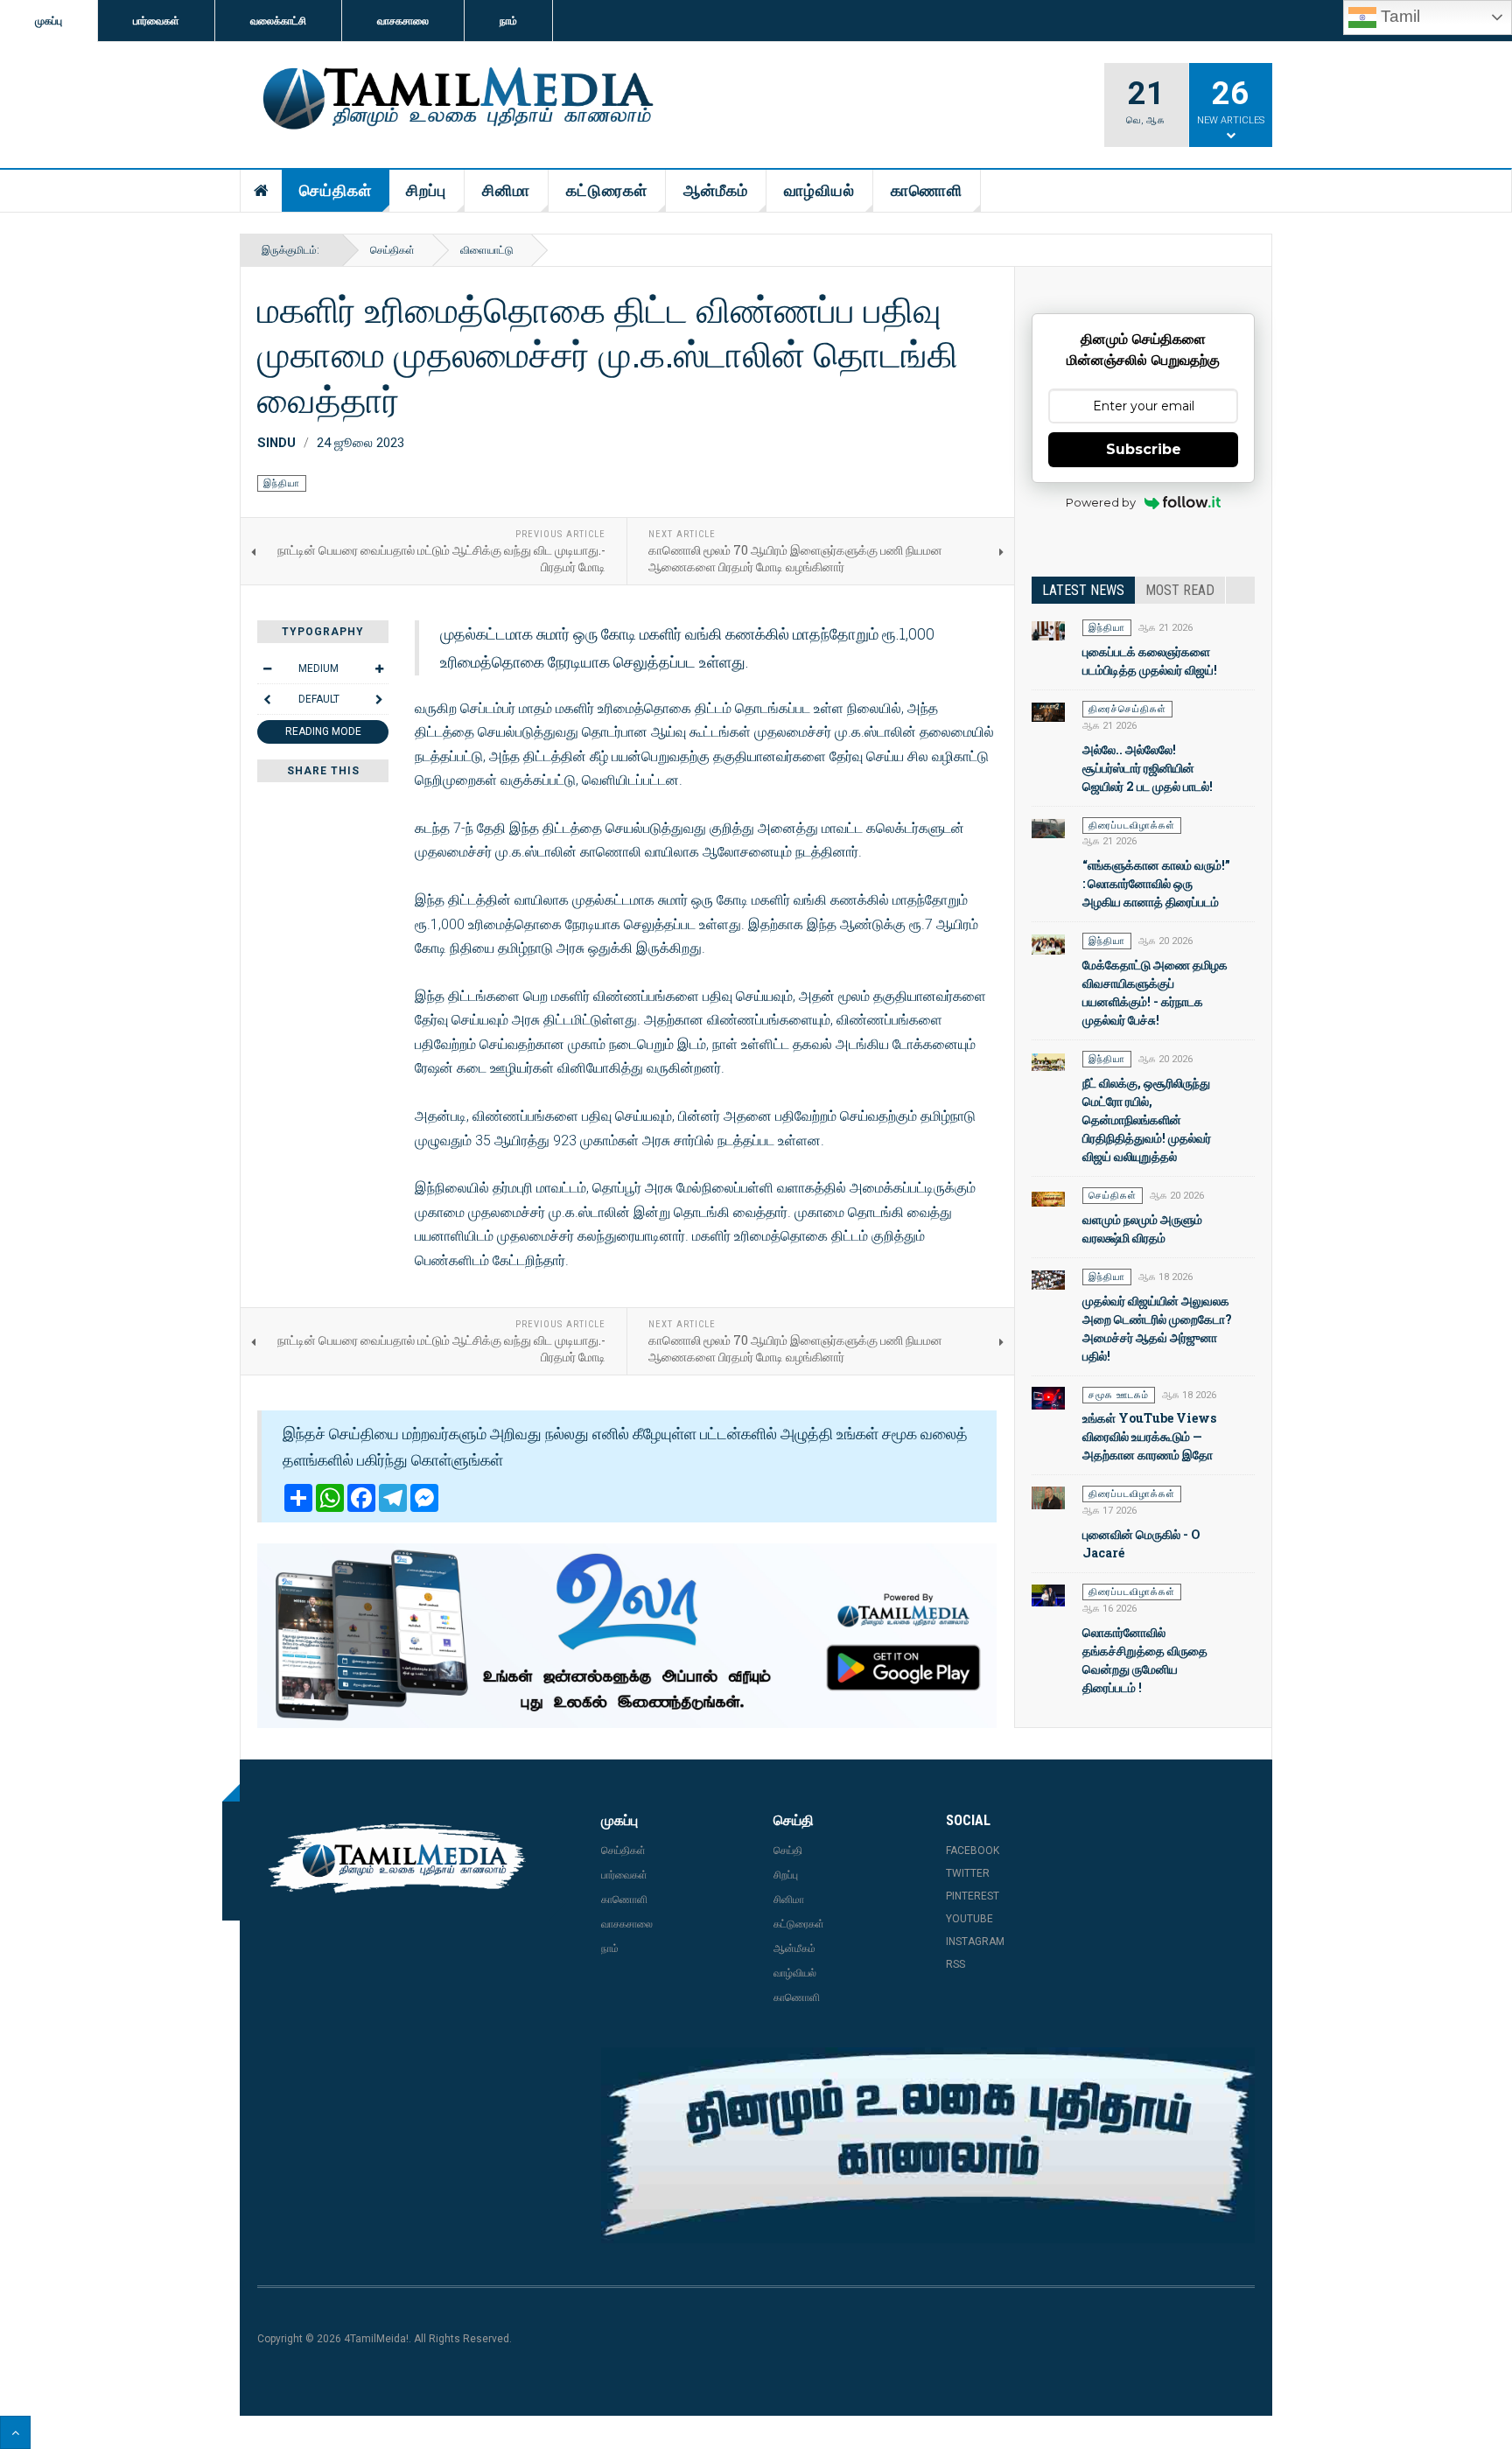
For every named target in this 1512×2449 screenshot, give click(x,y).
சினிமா (506, 190)
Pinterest (973, 1896)
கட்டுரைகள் (607, 190)
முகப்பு (49, 21)
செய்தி (788, 1851)
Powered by (1101, 502)
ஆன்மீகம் (716, 190)
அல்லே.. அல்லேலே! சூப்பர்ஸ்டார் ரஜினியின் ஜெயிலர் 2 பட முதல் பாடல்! (1148, 768)
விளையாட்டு (487, 250)
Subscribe (1144, 449)
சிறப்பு (426, 190)
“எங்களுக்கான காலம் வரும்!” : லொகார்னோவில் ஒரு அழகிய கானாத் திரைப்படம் (1156, 883)
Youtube (969, 1919)
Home (262, 191)
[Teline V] (455, 100)
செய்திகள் (336, 190)
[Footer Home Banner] (928, 2145)
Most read (1180, 590)
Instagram (975, 1942)
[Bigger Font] (379, 668)
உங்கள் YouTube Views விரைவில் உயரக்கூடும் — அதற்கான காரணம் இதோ (1149, 1436)
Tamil (1398, 16)
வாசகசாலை (403, 21)
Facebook (973, 1851)
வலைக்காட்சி (278, 21)
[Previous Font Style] (267, 699)
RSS (955, 1964)
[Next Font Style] (379, 699)
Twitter (968, 1873)
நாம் (508, 21)
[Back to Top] (15, 2432)
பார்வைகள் (156, 21)
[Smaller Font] (267, 668)
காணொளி (927, 190)
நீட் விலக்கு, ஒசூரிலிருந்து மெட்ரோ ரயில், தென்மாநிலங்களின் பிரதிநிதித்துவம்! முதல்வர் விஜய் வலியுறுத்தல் (1147, 1120)
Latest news (1083, 590)
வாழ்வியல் (819, 190)
